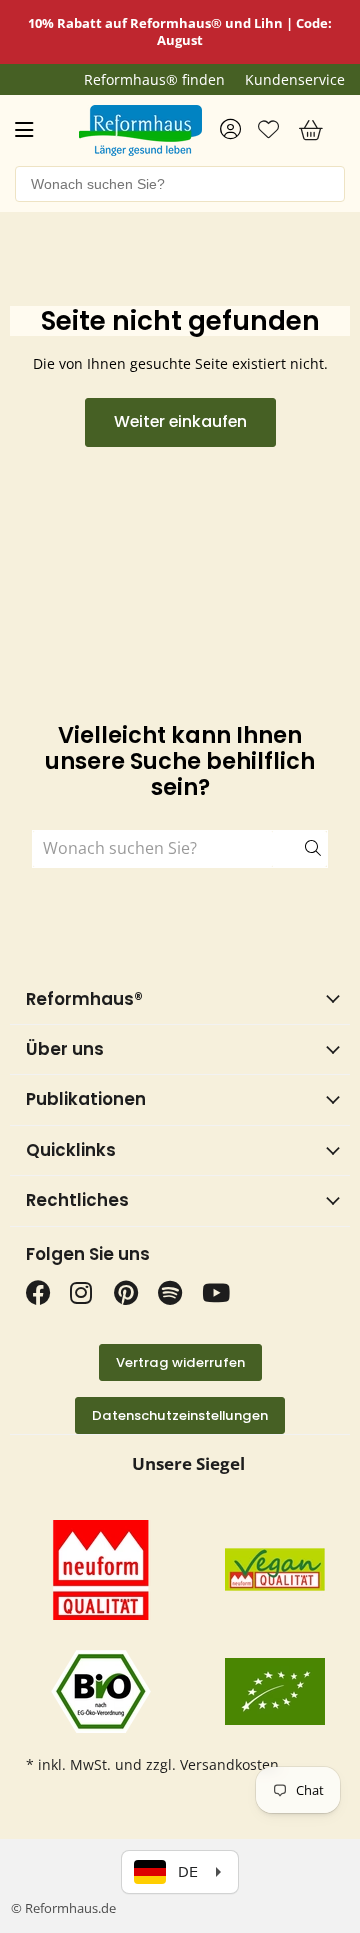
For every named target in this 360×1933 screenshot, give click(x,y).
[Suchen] (300, 849)
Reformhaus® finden (154, 80)
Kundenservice (295, 80)
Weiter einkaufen (180, 421)
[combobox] (180, 184)
